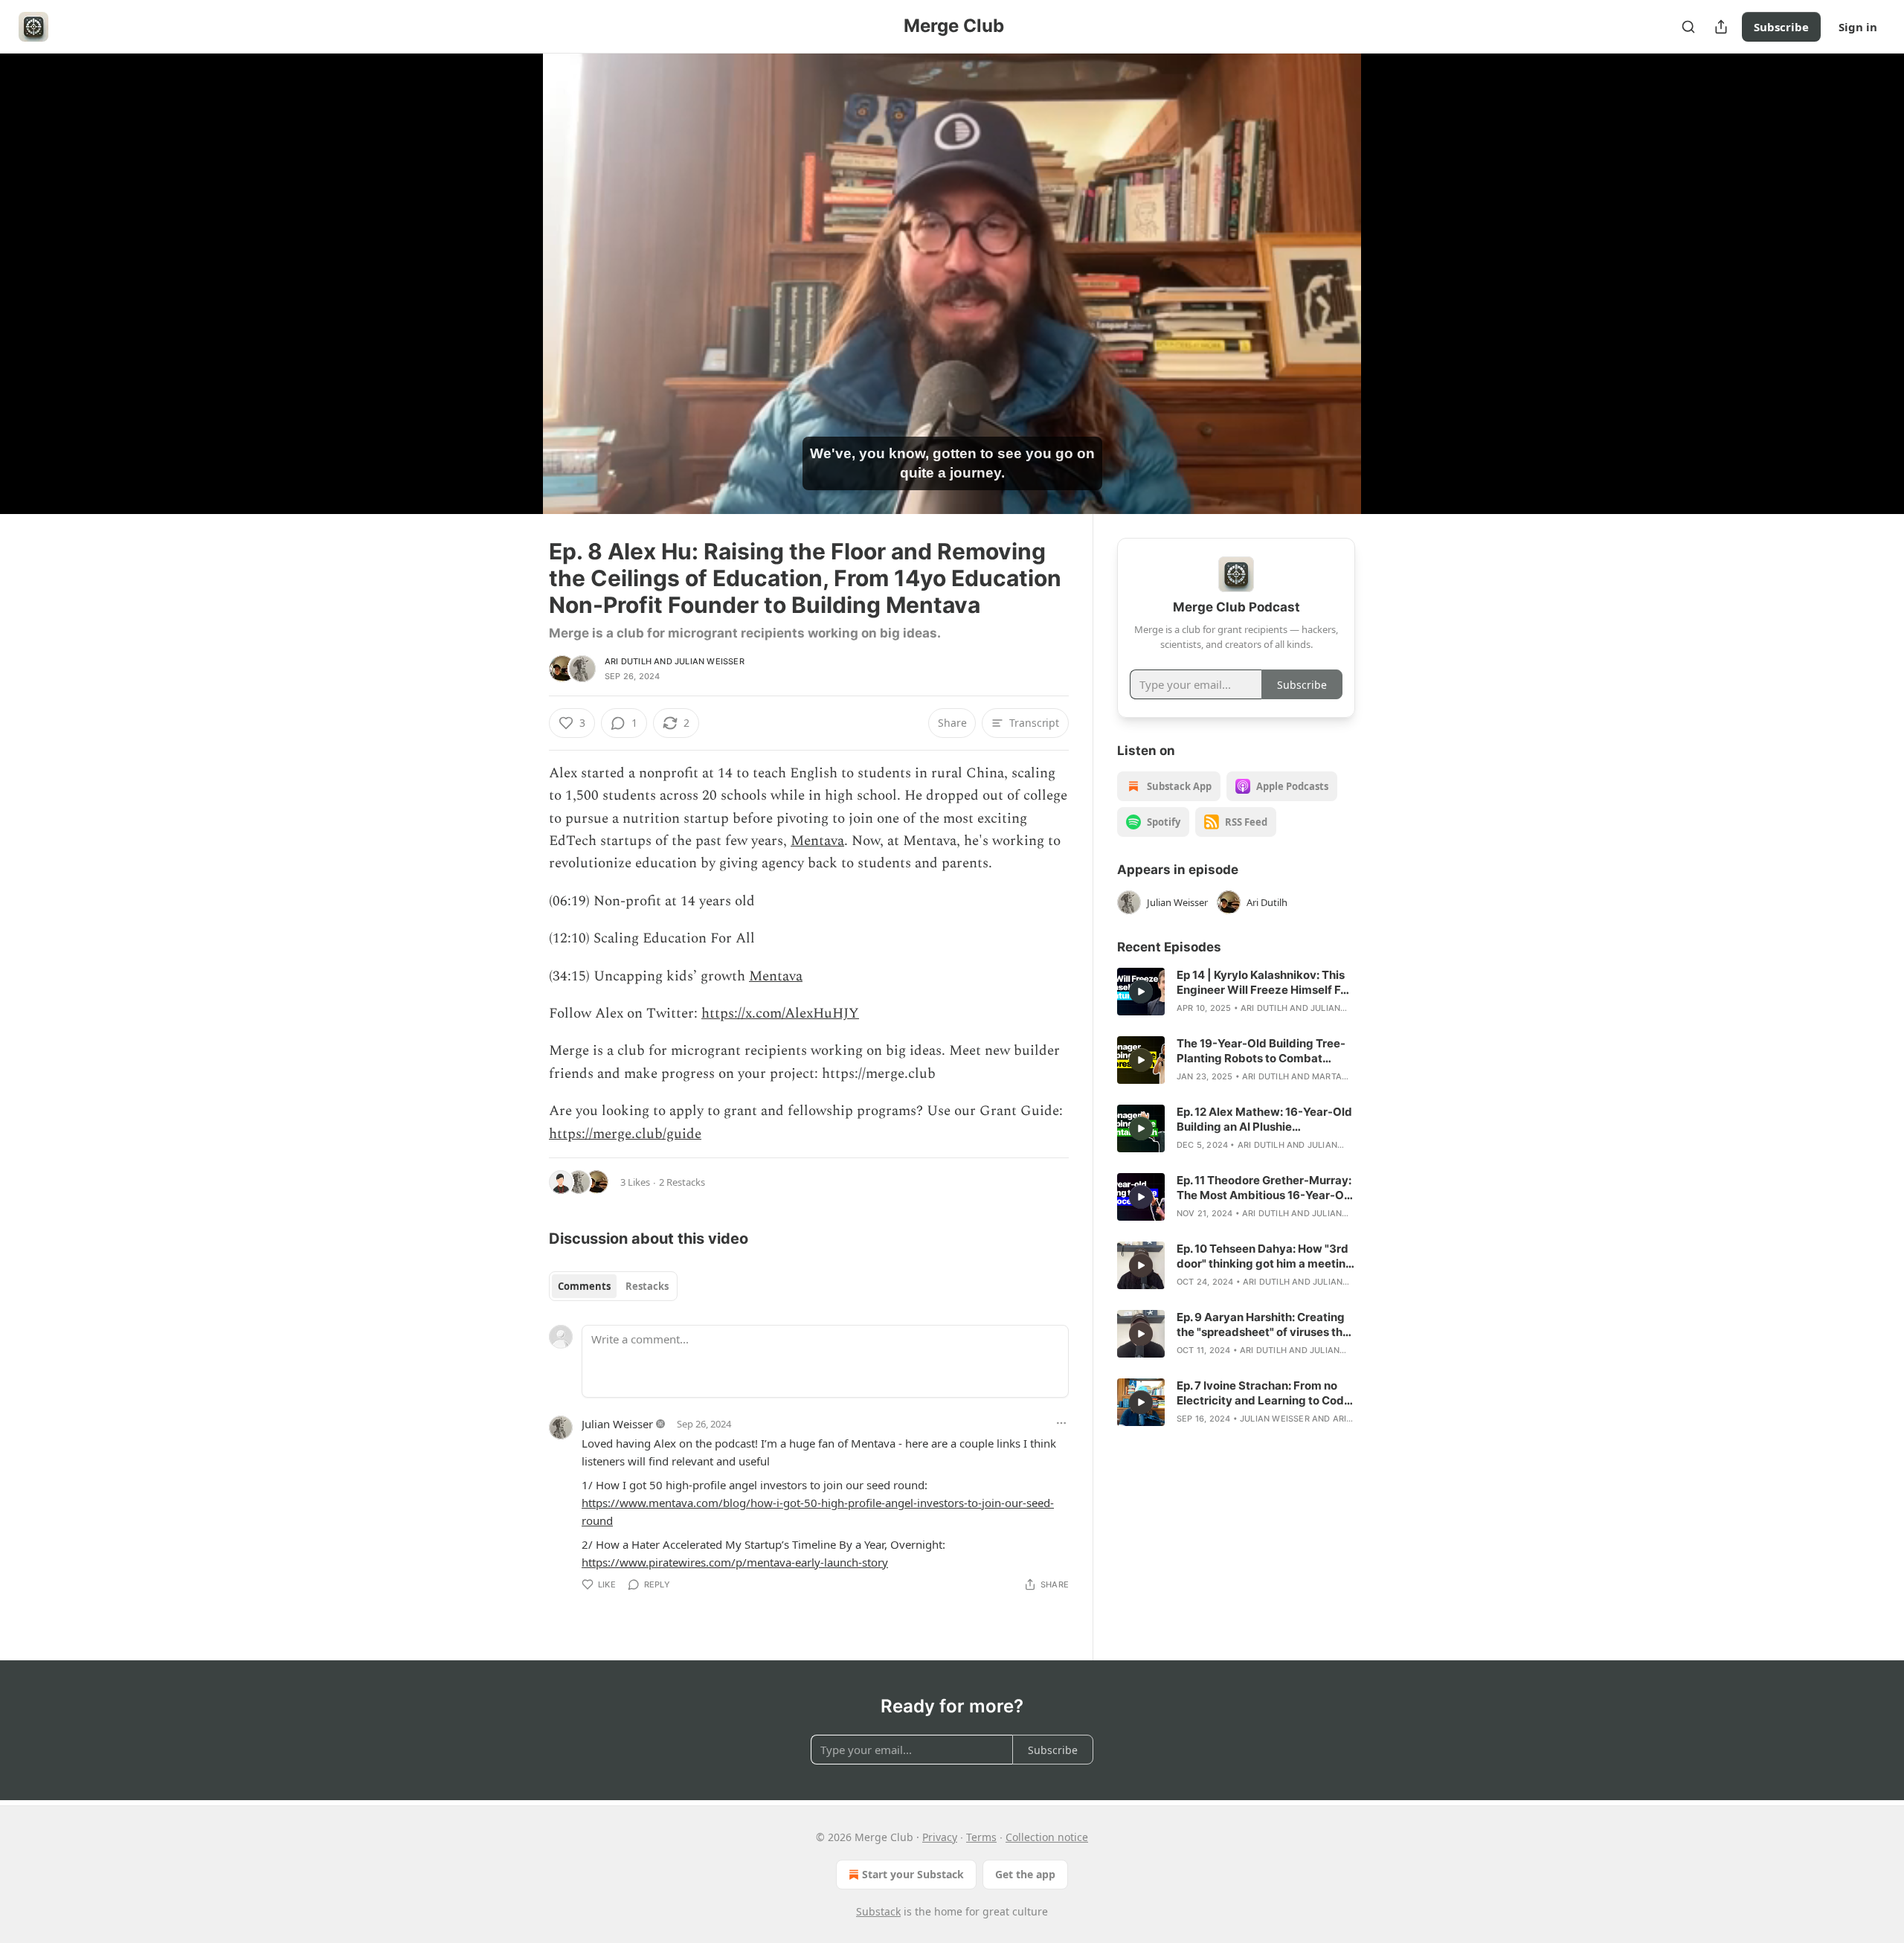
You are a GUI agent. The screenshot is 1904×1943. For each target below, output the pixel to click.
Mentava (817, 841)
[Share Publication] (1721, 27)
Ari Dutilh (628, 661)
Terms (981, 1837)
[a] (1141, 992)
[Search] (1688, 27)
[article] (1236, 992)
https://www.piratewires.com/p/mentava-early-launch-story (735, 1562)
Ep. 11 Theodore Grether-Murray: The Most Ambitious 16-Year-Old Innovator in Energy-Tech (1265, 1188)
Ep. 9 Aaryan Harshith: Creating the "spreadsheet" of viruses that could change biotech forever (1265, 1325)
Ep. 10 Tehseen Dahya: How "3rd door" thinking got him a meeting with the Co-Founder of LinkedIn (1265, 1256)
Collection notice (1047, 1837)
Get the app (1025, 1874)
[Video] (513, 267)
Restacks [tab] (647, 1286)
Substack (878, 1911)
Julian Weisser (710, 661)
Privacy (940, 1837)
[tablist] (613, 1286)
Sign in (1858, 27)
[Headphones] (513, 300)
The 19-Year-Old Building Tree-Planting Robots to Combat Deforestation (1261, 1051)
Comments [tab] (584, 1286)
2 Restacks (682, 1182)
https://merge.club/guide (625, 1134)
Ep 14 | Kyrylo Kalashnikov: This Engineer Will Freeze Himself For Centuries (1264, 983)
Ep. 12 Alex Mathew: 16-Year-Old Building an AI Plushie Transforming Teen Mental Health (1264, 1120)
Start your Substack (913, 1874)
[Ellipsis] (1061, 1423)
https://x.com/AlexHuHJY (780, 1014)
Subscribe (1781, 27)
